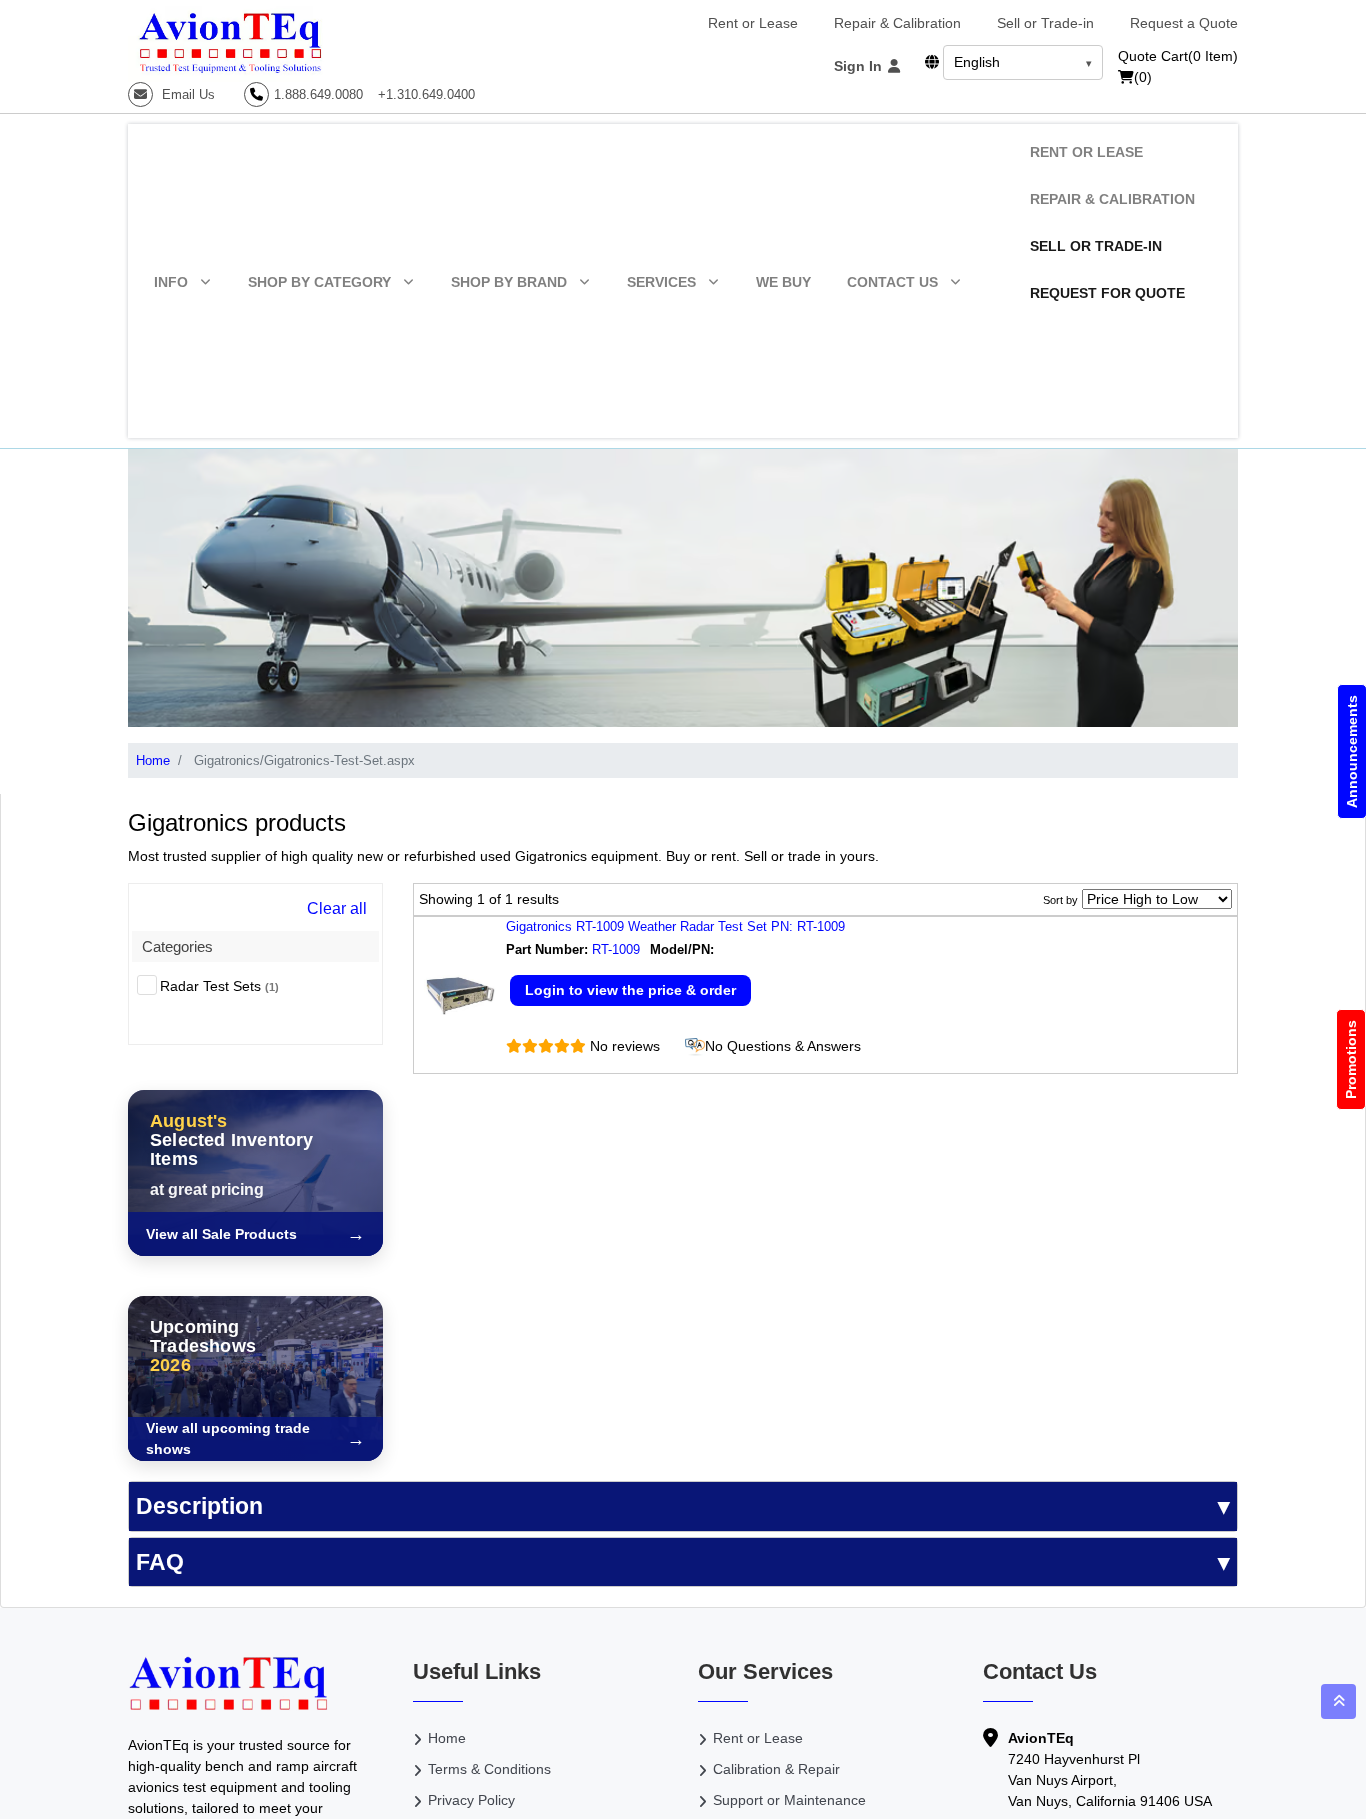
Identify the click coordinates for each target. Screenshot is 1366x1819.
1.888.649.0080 (318, 94)
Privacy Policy (471, 1800)
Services (661, 282)
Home (153, 760)
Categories (177, 946)
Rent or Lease (753, 23)
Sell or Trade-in (1045, 23)
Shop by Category (319, 282)
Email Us (186, 94)
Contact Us (892, 282)
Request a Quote (1184, 23)
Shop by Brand (509, 282)
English (977, 62)
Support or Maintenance (789, 1800)
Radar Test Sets (219, 986)
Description (199, 1506)
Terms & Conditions (489, 1769)
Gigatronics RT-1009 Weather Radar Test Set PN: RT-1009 (675, 926)
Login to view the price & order (630, 990)
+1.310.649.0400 (426, 94)
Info (171, 282)
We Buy (783, 282)
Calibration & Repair (776, 1769)
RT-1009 (616, 949)
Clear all (337, 908)
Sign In (860, 66)
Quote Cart (1178, 56)
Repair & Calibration (897, 23)
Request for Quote (1107, 293)
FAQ (160, 1562)
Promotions (1351, 1059)
